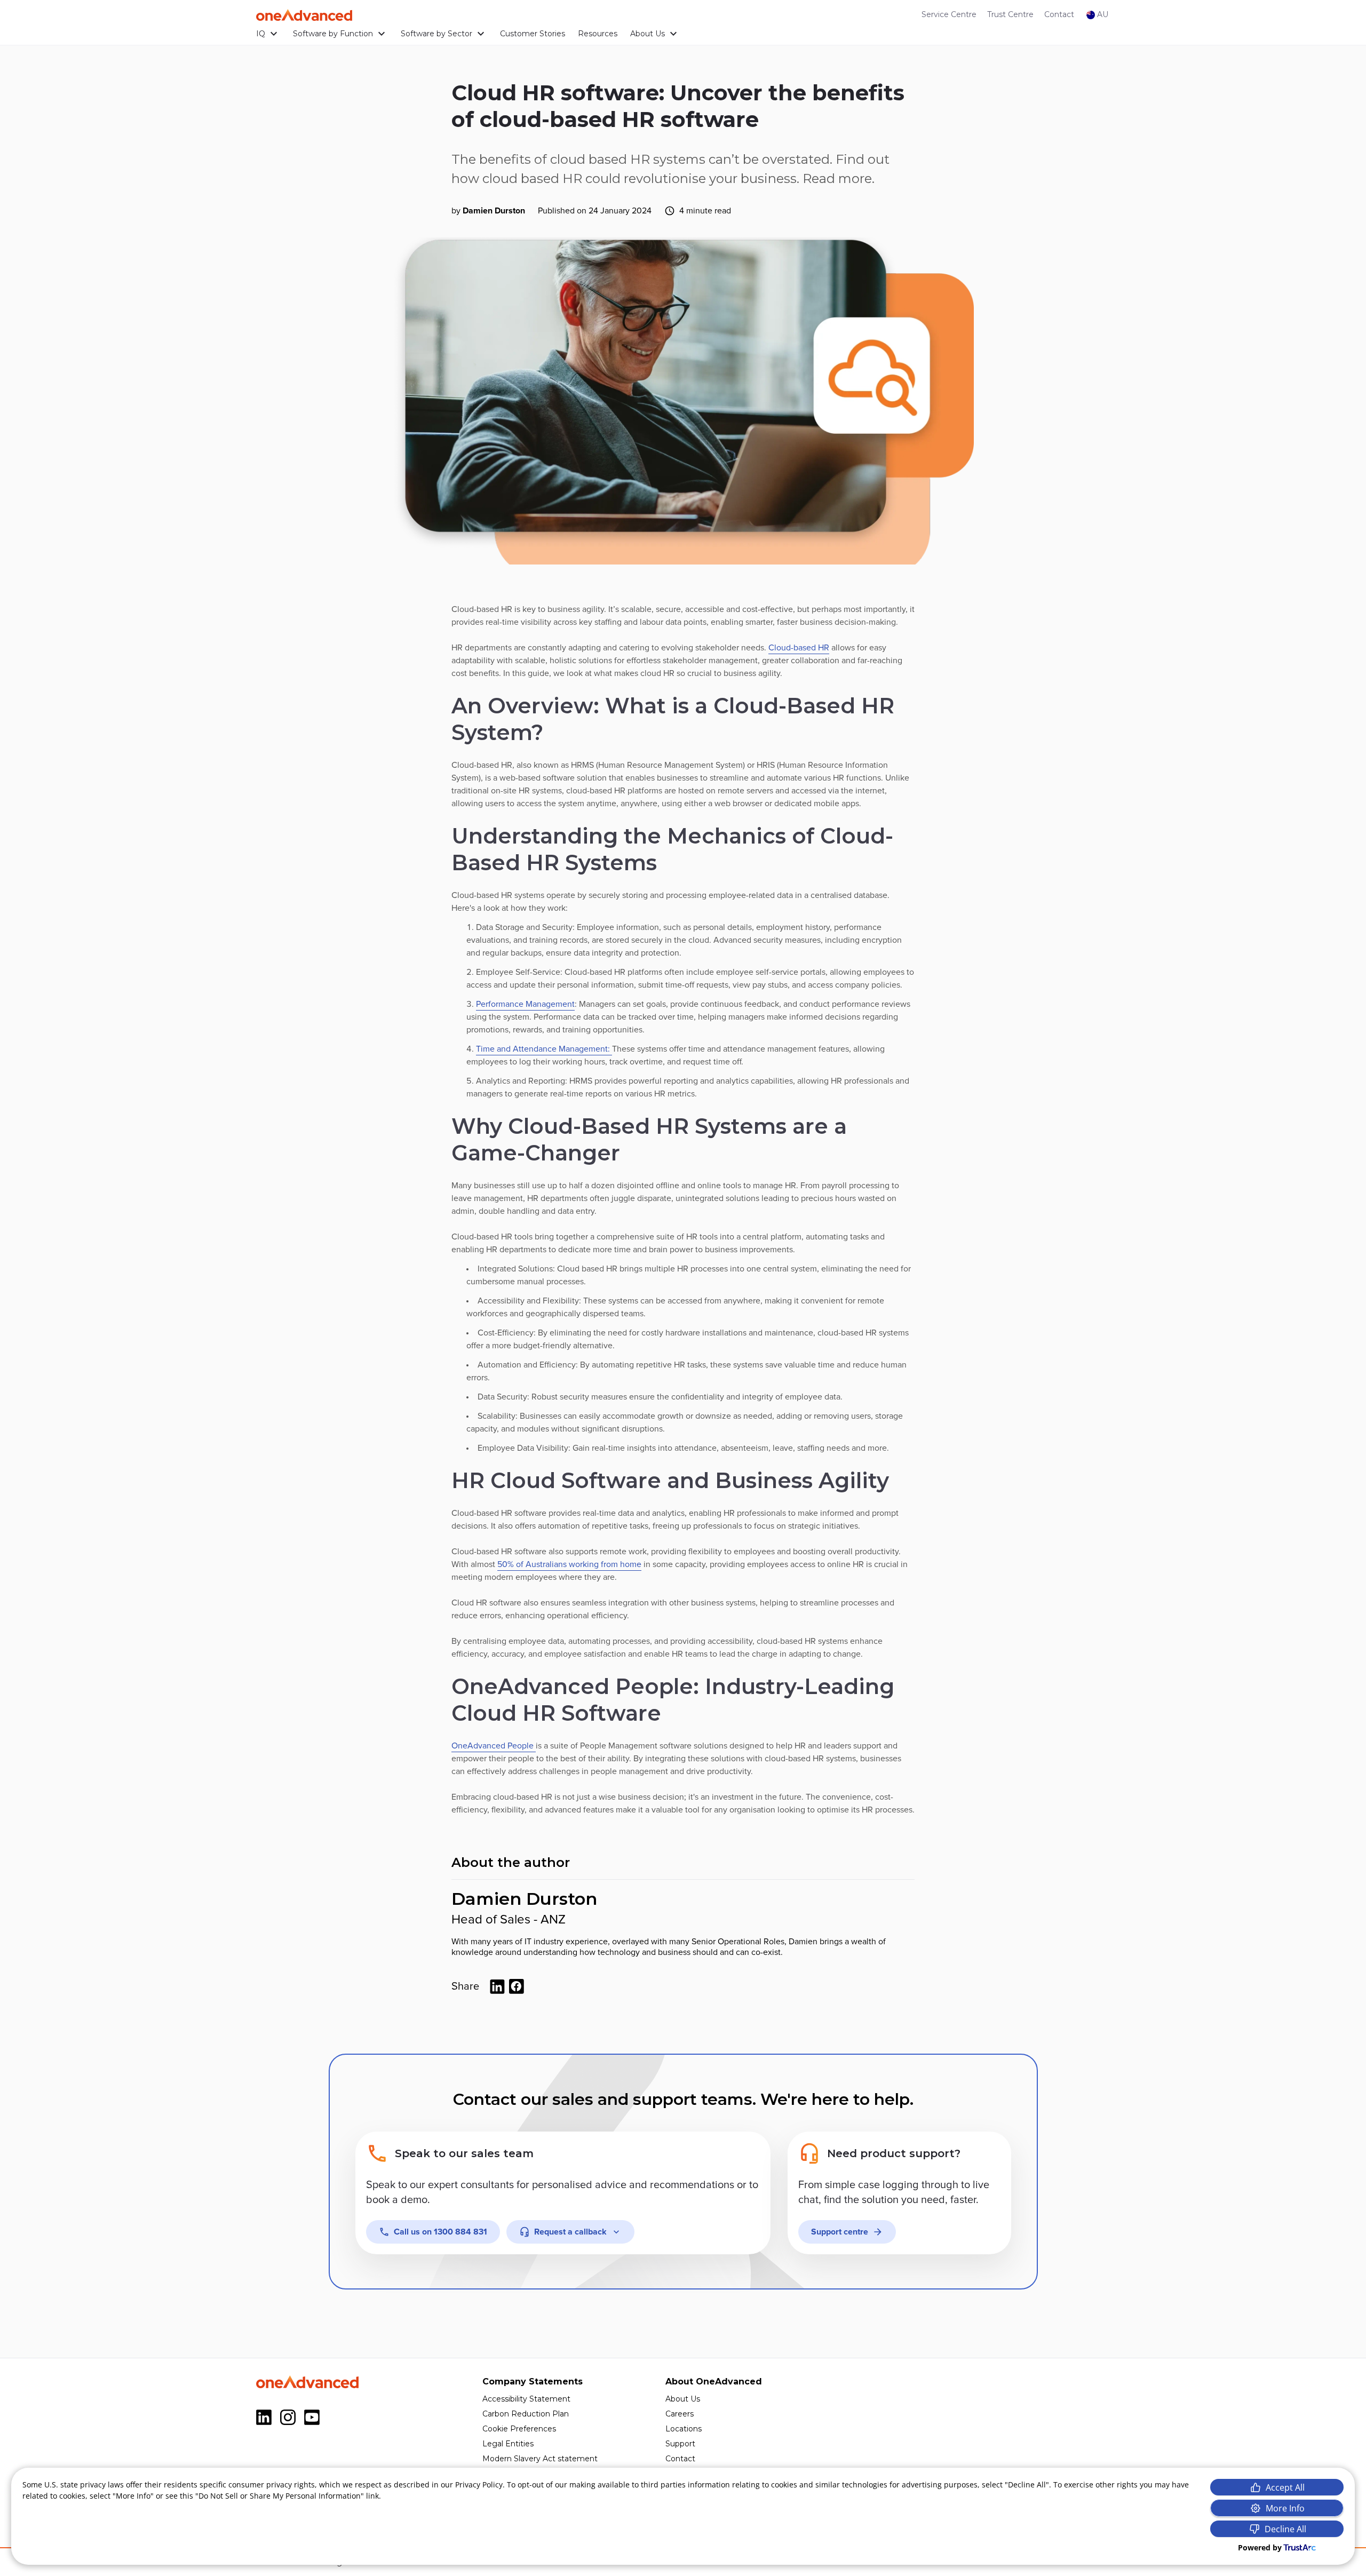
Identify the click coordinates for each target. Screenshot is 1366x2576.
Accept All (1285, 2487)
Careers (680, 2414)
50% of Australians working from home (569, 1564)
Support (680, 2444)
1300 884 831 (440, 2232)
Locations (684, 2429)
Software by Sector (436, 34)
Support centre (840, 2232)
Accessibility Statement (526, 2399)
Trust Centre (1010, 14)
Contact (1059, 14)
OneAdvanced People (494, 1746)
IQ (261, 34)
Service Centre (949, 14)
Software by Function (333, 34)
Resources (598, 34)
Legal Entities (508, 2444)
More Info (1285, 2508)
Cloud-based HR (799, 648)
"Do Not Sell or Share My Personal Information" (280, 2496)
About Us (648, 34)
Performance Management (525, 1004)
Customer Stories (533, 34)
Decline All (1285, 2529)
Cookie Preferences (519, 2429)
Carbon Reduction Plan (526, 2414)
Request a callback (570, 2232)
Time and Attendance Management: (544, 1049)
